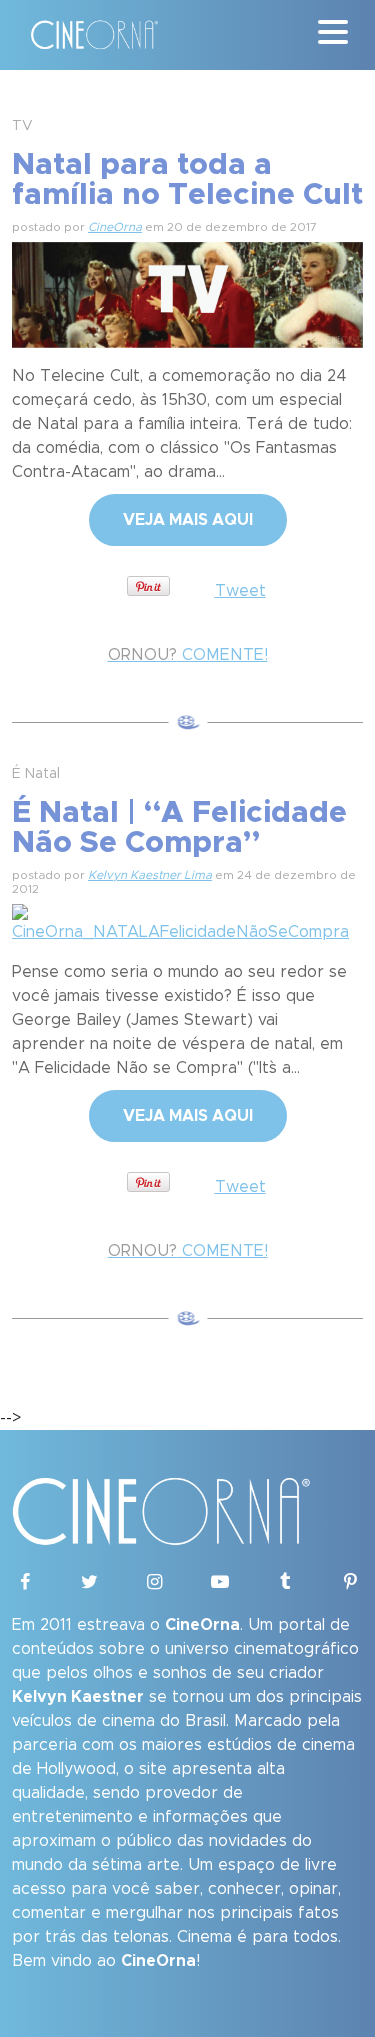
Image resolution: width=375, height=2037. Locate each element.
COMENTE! (188, 655)
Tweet (240, 591)
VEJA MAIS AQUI (188, 520)
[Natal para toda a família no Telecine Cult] (187, 292)
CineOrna (115, 227)
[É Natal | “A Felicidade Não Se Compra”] (187, 921)
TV (22, 126)
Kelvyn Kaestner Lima (150, 875)
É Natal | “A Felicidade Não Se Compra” (179, 828)
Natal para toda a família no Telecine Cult (187, 180)
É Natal (36, 774)
